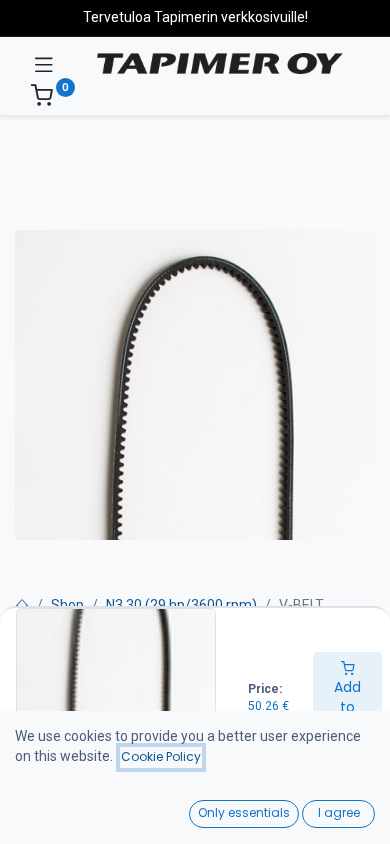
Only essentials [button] (244, 812)
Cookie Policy (161, 756)
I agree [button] (339, 812)
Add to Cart (347, 706)
